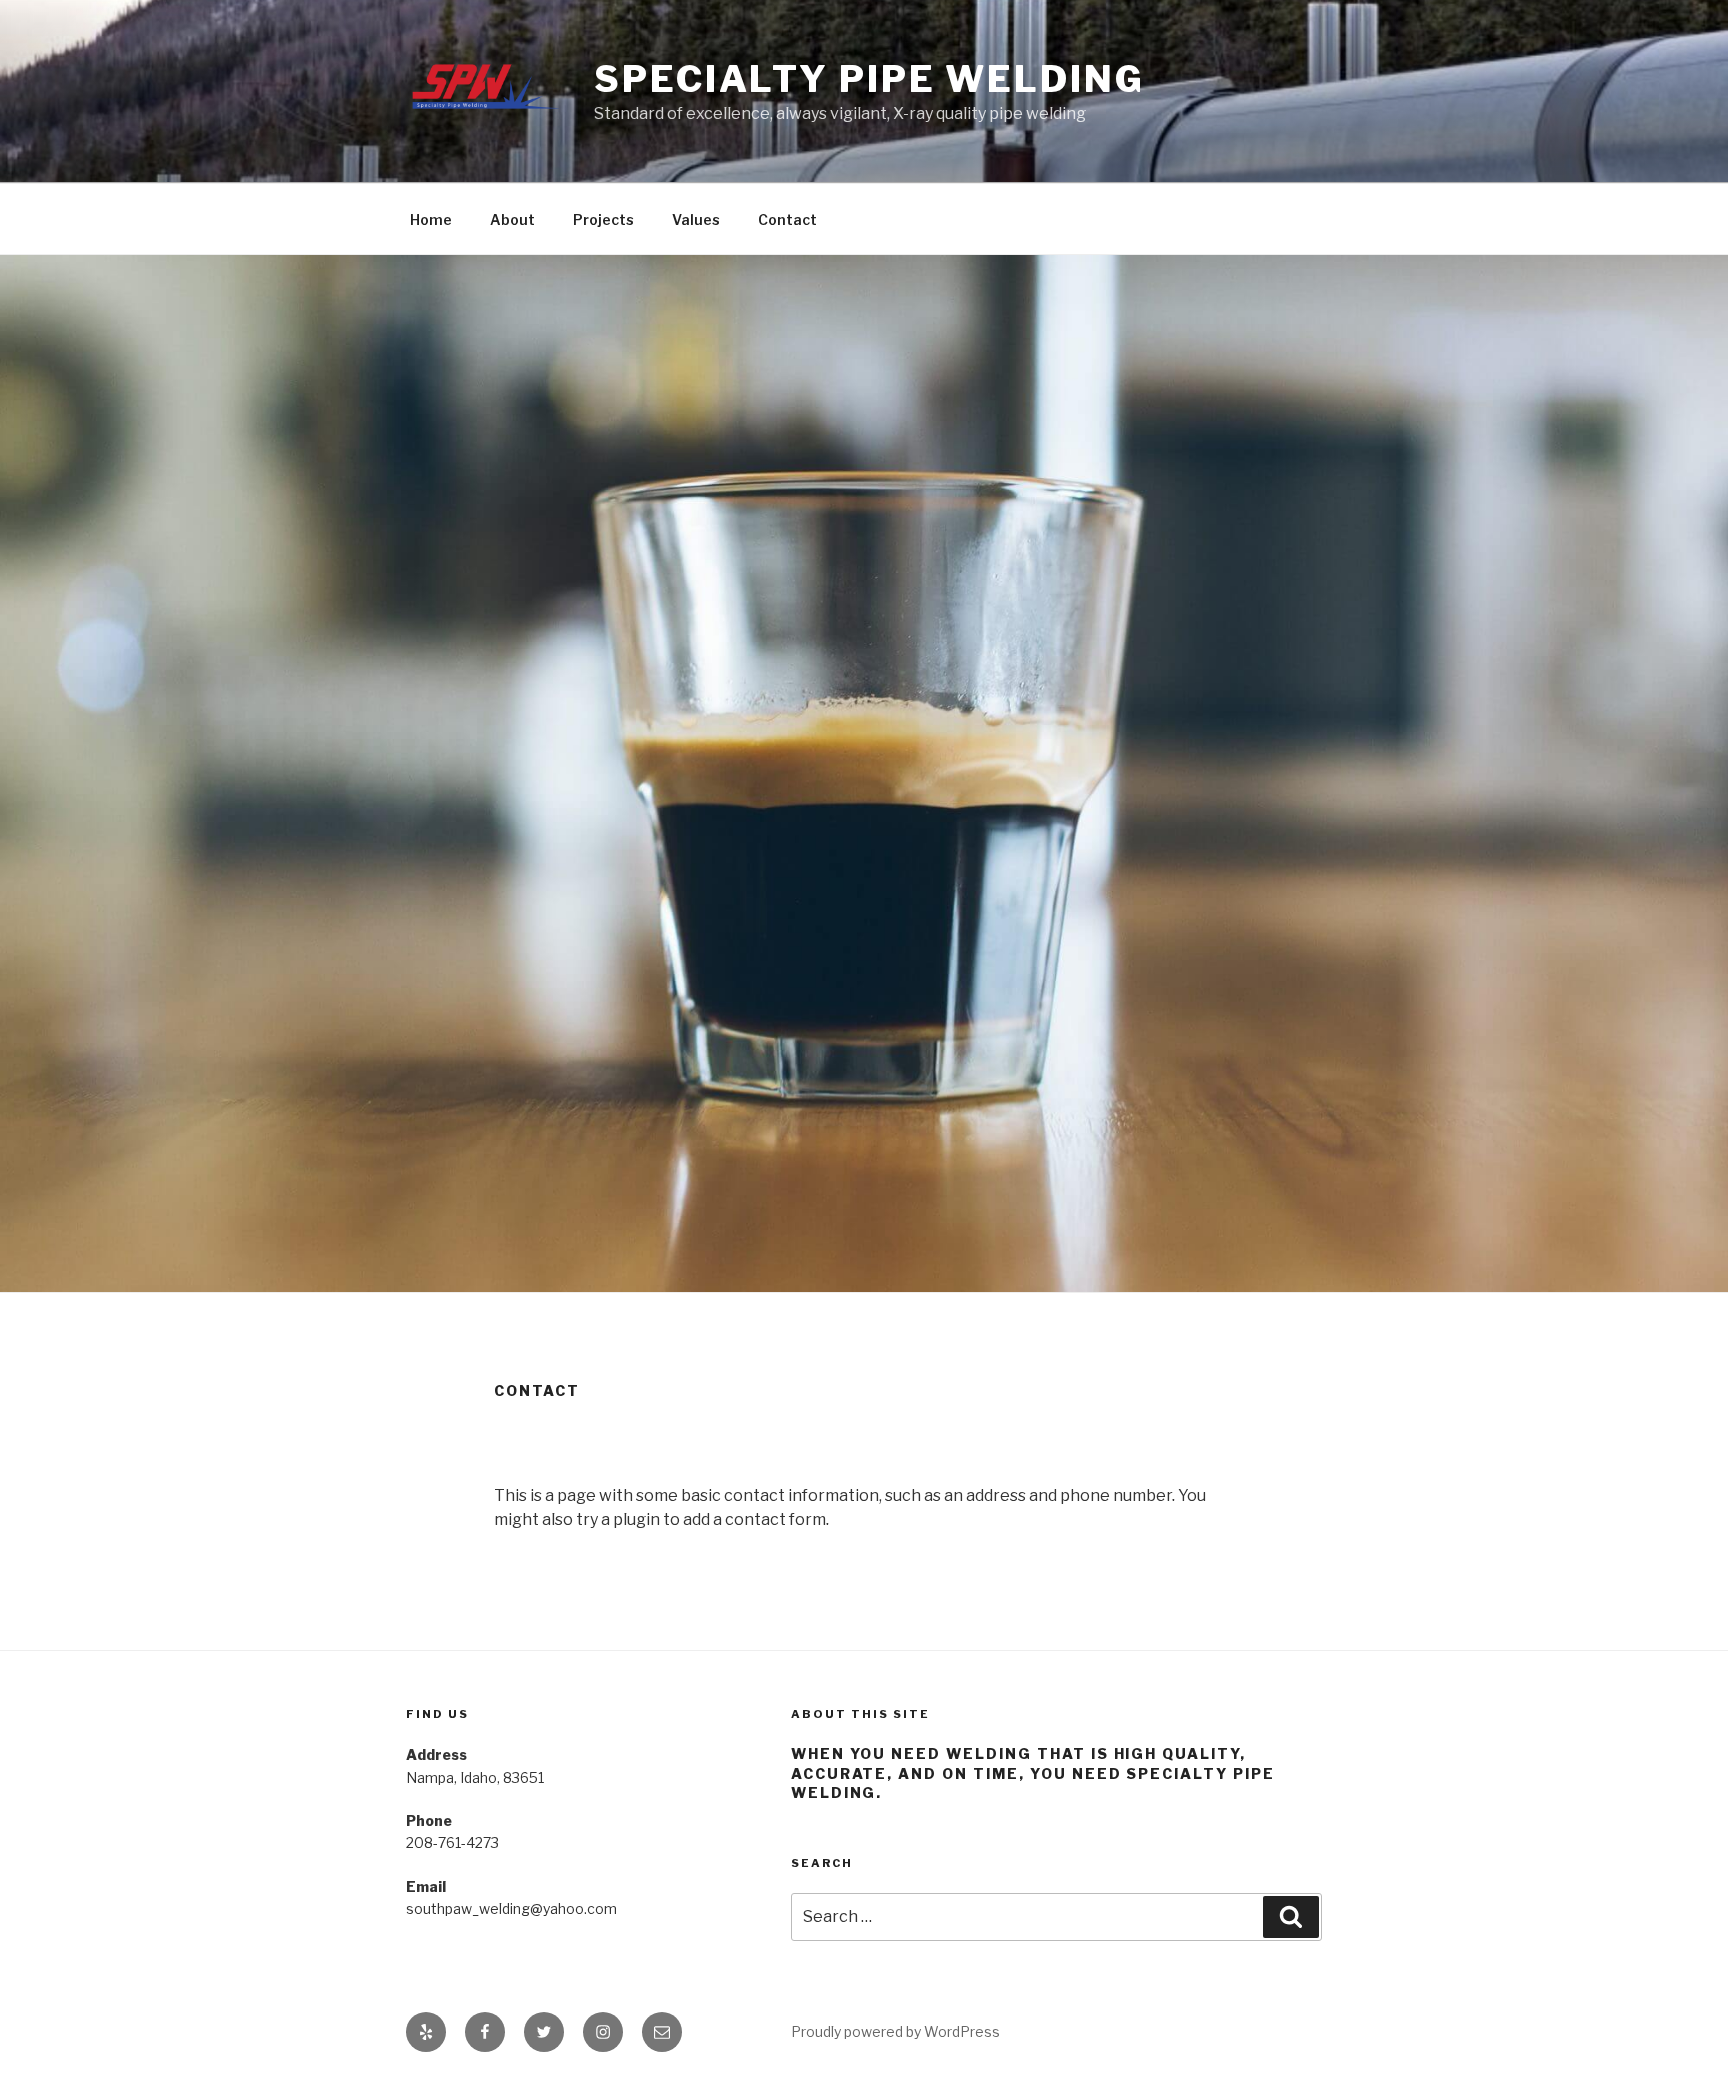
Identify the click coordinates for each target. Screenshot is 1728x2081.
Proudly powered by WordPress (895, 2031)
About (512, 219)
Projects (603, 219)
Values (696, 219)
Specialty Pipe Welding (869, 79)
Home (431, 219)
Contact (787, 219)
